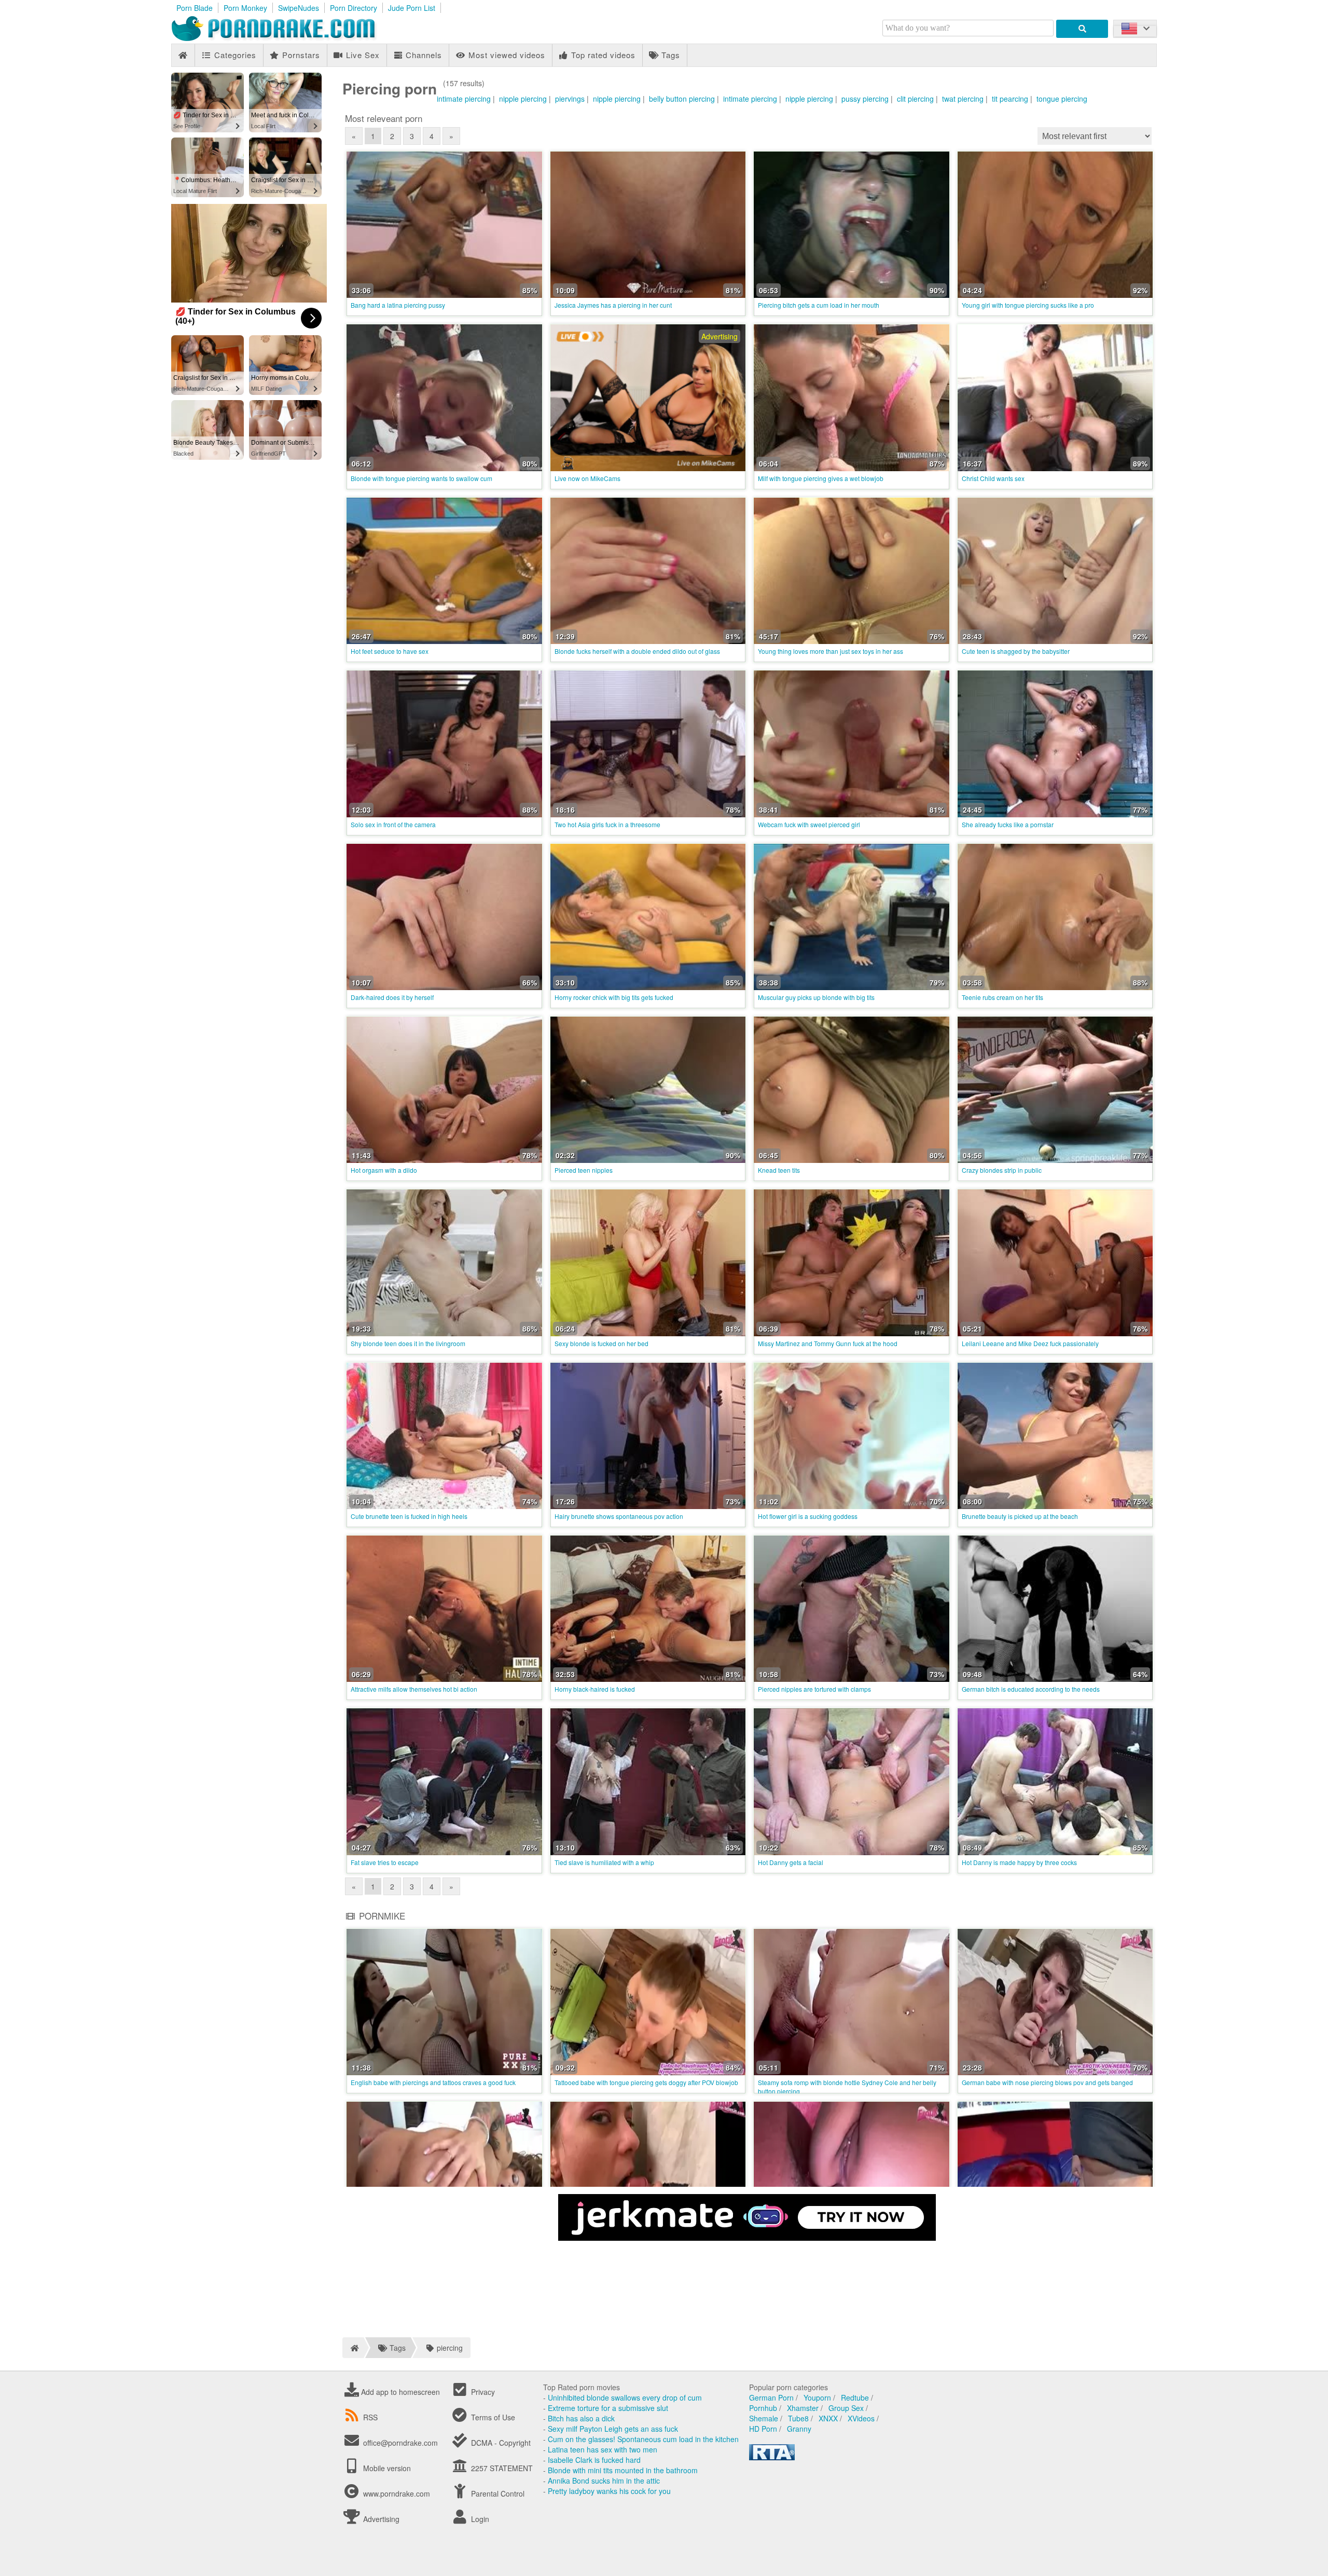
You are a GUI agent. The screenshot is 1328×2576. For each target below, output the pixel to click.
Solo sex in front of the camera (393, 824)
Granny (799, 2429)
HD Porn (763, 2429)
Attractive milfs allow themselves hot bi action (414, 1689)
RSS (370, 2417)
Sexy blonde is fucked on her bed (601, 1343)
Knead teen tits (779, 1170)
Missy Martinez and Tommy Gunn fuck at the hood (828, 1343)
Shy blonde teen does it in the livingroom (408, 1343)
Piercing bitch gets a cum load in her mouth (819, 305)
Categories (234, 55)
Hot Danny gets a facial (791, 1862)
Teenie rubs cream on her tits (1002, 997)
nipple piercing (523, 99)
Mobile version (386, 2468)
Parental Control (497, 2493)
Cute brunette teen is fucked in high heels (409, 1516)
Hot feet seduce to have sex (390, 651)
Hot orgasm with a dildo (384, 1170)
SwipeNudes (299, 8)
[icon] (183, 55)
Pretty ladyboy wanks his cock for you (609, 2491)
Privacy (482, 2392)
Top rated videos (602, 55)
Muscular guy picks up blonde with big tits (816, 997)
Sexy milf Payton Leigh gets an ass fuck (613, 2429)
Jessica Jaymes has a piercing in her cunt (613, 305)
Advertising (380, 2519)
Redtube (855, 2397)
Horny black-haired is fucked (595, 1689)
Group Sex (846, 2408)
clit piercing (915, 99)
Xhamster (803, 2408)
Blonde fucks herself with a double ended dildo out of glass (637, 651)
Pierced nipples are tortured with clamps (814, 1689)
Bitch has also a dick (581, 2418)
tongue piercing (1062, 99)
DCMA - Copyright (500, 2443)
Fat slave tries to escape (385, 1862)
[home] (353, 2348)
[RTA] (772, 2457)
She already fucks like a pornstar (1008, 824)
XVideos (861, 2418)
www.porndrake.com (397, 2493)
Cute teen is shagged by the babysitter (1016, 651)
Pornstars (300, 55)
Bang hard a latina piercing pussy (398, 305)
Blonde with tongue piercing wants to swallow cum (421, 478)
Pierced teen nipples (584, 1170)
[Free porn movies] (285, 38)
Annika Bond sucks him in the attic (604, 2481)
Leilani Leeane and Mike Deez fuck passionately (1030, 1343)
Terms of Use (492, 2417)
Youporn (817, 2397)
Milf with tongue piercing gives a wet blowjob (821, 478)
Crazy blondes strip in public (1002, 1170)
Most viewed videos (506, 55)
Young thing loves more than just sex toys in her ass (831, 651)
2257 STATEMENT (501, 2468)
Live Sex (362, 55)
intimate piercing (464, 99)
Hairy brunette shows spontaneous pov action (619, 1516)
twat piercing (963, 99)
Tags (669, 55)
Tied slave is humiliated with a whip (604, 1862)
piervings (570, 99)
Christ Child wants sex (993, 478)
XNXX (828, 2418)
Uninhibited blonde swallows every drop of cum (625, 2397)
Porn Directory (354, 8)
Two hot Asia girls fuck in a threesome (607, 824)
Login (479, 2519)
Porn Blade (195, 8)
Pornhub (763, 2408)
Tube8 (798, 2418)
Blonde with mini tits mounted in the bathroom (623, 2470)
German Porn (771, 2397)
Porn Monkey (245, 8)
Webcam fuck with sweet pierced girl (809, 824)
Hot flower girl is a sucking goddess (808, 1516)
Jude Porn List (412, 8)
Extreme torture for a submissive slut (608, 2408)
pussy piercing (865, 99)
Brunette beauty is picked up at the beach (1020, 1516)
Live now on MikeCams (587, 478)
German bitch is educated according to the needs (1031, 1689)
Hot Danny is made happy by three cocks (1019, 1862)
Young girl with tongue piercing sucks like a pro (1028, 305)
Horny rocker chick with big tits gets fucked (614, 997)
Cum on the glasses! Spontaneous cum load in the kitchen (643, 2439)
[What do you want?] (1082, 29)
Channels (423, 55)
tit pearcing (1010, 99)
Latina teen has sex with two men (603, 2449)
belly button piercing (682, 99)
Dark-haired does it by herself (392, 997)
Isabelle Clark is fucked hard (594, 2460)
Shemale (764, 2418)
